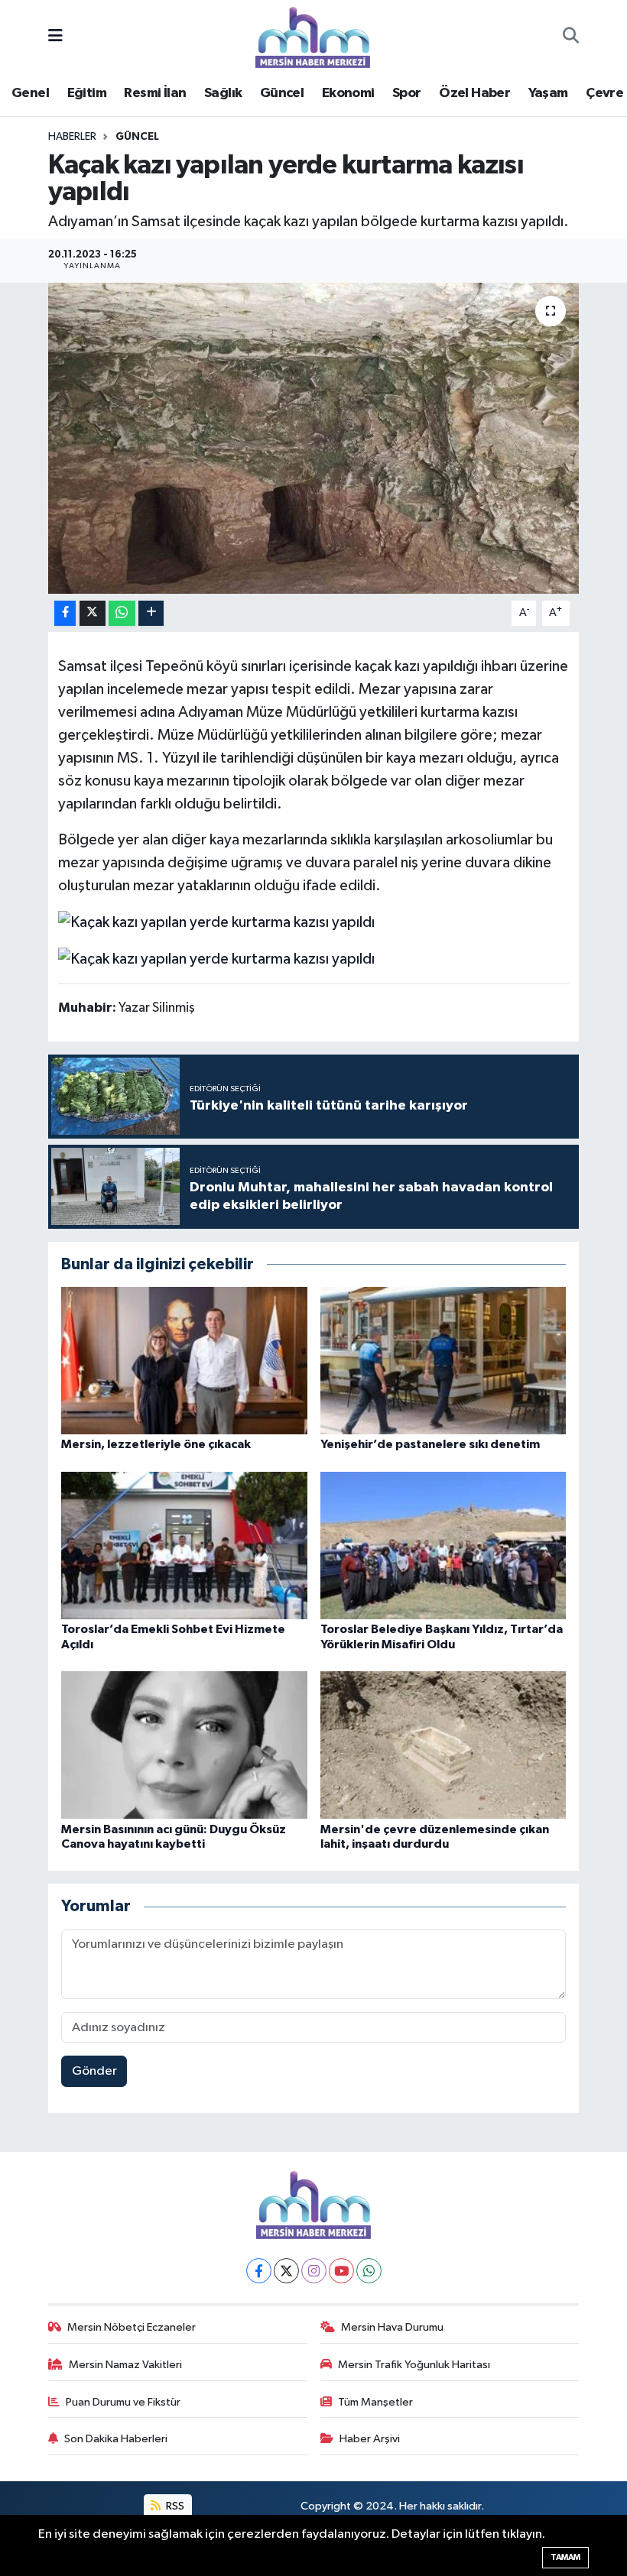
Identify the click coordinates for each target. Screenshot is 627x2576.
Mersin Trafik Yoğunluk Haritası (414, 2365)
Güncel (282, 93)
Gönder (94, 2071)
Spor (407, 93)
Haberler (72, 137)
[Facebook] (259, 2271)
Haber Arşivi (370, 2439)
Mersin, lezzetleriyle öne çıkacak (156, 1444)
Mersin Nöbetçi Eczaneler (132, 2327)
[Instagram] (314, 2271)
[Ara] (571, 37)
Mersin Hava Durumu (392, 2327)
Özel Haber (474, 93)
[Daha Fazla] (151, 613)
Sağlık (223, 93)
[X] (286, 2271)
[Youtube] (341, 2271)
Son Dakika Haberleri (116, 2439)
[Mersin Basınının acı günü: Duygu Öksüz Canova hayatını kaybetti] (184, 1745)
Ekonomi (348, 93)
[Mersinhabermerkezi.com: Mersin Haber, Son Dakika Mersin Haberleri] (313, 36)
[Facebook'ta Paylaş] (65, 613)
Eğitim (87, 93)
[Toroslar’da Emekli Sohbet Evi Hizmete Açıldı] (184, 1546)
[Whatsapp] (369, 2271)
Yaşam (548, 93)
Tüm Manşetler (375, 2402)
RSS (174, 2506)
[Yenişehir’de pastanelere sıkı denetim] (443, 1361)
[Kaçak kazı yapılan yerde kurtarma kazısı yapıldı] (314, 438)
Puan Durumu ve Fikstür (123, 2402)
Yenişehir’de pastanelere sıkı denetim (430, 1444)
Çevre (604, 93)
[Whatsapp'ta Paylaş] (122, 613)
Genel (30, 93)
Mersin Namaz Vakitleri (125, 2365)
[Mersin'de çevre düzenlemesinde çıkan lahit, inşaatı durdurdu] (443, 1745)
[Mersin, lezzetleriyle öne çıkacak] (184, 1361)
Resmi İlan (155, 93)
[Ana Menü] (55, 37)
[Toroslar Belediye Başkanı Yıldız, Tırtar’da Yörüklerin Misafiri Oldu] (443, 1546)
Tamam (565, 2557)
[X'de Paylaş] (93, 613)
